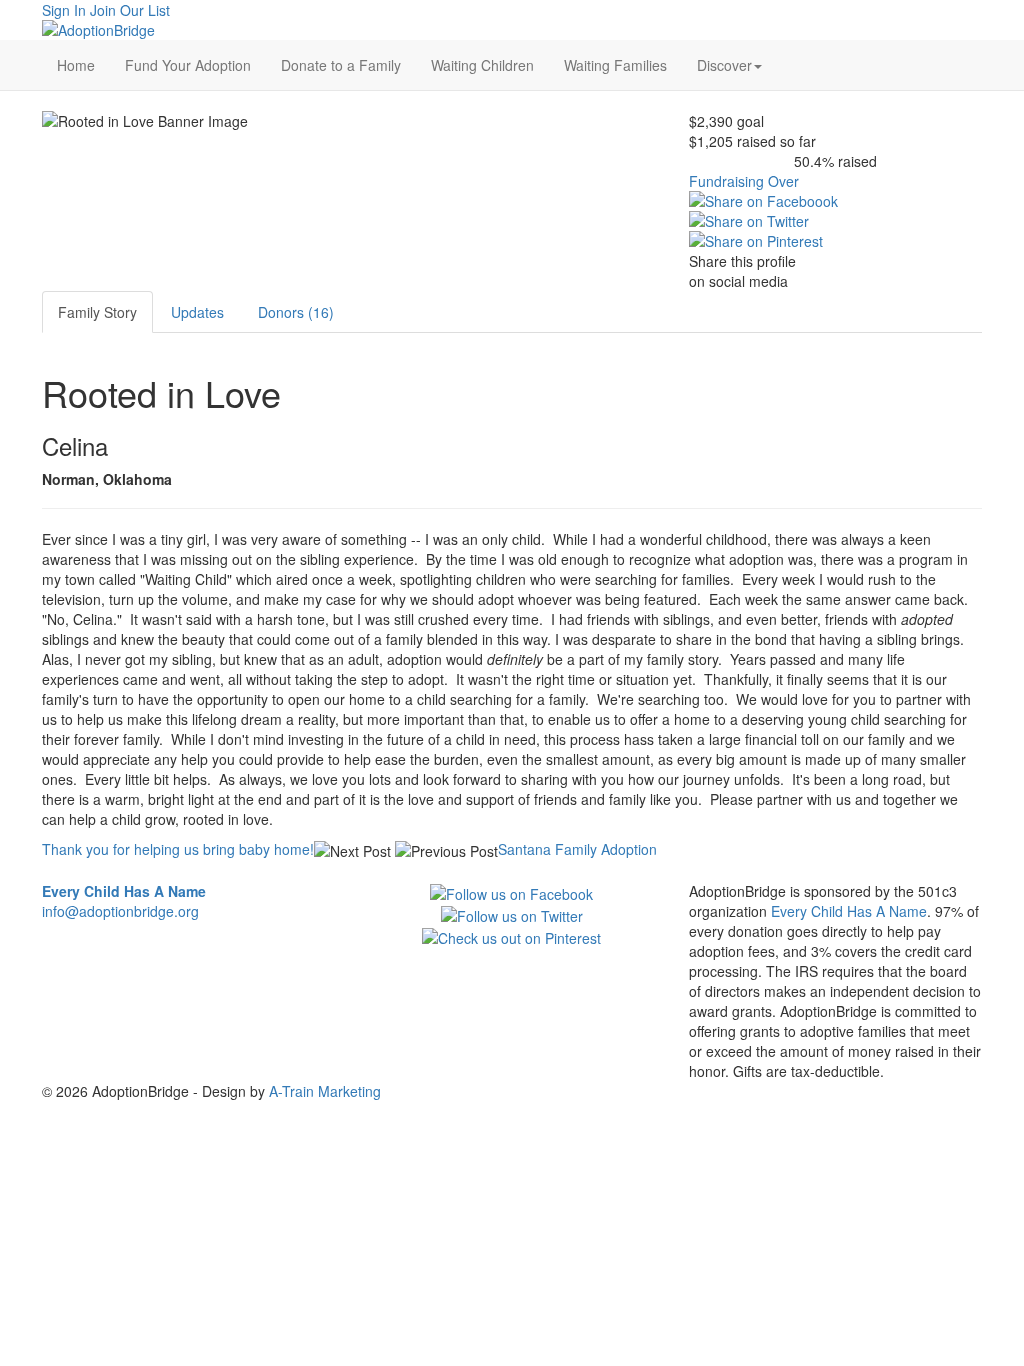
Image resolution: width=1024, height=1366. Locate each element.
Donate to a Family (341, 65)
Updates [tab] (197, 312)
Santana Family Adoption (577, 849)
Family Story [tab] (97, 312)
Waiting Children (482, 65)
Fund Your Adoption (188, 65)
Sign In (64, 10)
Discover (724, 65)
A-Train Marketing (325, 1091)
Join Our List (130, 10)
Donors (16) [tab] (296, 312)
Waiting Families (615, 65)
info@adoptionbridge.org (120, 911)
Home (76, 65)
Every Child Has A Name (849, 911)
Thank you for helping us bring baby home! (178, 849)
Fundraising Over (744, 181)
